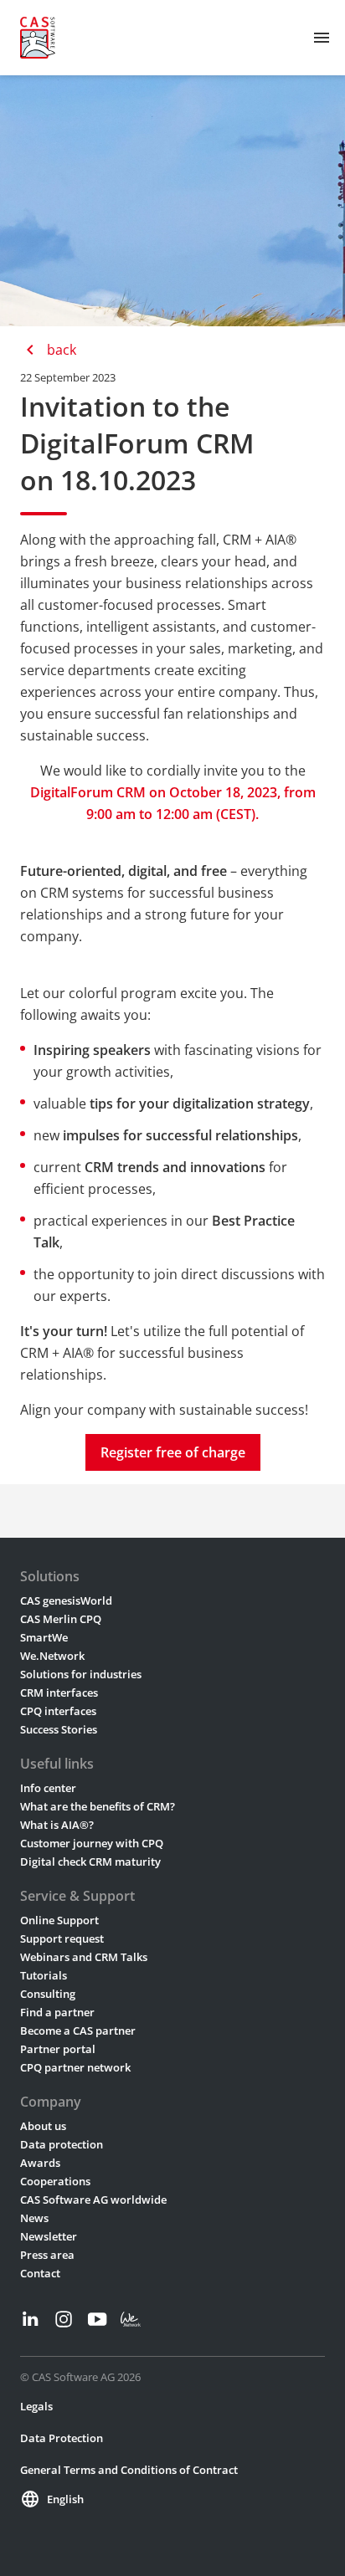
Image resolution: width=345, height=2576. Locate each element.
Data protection (62, 2144)
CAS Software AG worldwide (93, 2200)
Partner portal (58, 2049)
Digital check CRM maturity (90, 1862)
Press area (47, 2255)
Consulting (48, 1994)
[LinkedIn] (30, 2319)
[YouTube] (97, 2319)
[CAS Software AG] (38, 38)
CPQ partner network (75, 2067)
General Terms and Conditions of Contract (129, 2470)
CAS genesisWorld (66, 1600)
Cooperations (55, 2181)
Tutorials (44, 1975)
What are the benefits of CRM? (98, 1806)
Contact (40, 2273)
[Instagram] (64, 2319)
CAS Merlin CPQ (61, 1619)
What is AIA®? (57, 1825)
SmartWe (44, 1637)
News (34, 2218)
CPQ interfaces (58, 1711)
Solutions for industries (81, 1674)
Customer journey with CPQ (92, 1843)
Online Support (59, 1920)
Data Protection (62, 2438)
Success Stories (59, 1729)
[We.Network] (131, 2319)
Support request (62, 1938)
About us (43, 2126)
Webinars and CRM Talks (84, 1957)
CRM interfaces (59, 1693)
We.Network (52, 1656)
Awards (40, 2163)
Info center (48, 1788)
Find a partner (57, 2012)
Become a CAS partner (78, 2031)
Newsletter (49, 2236)
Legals (36, 2406)
